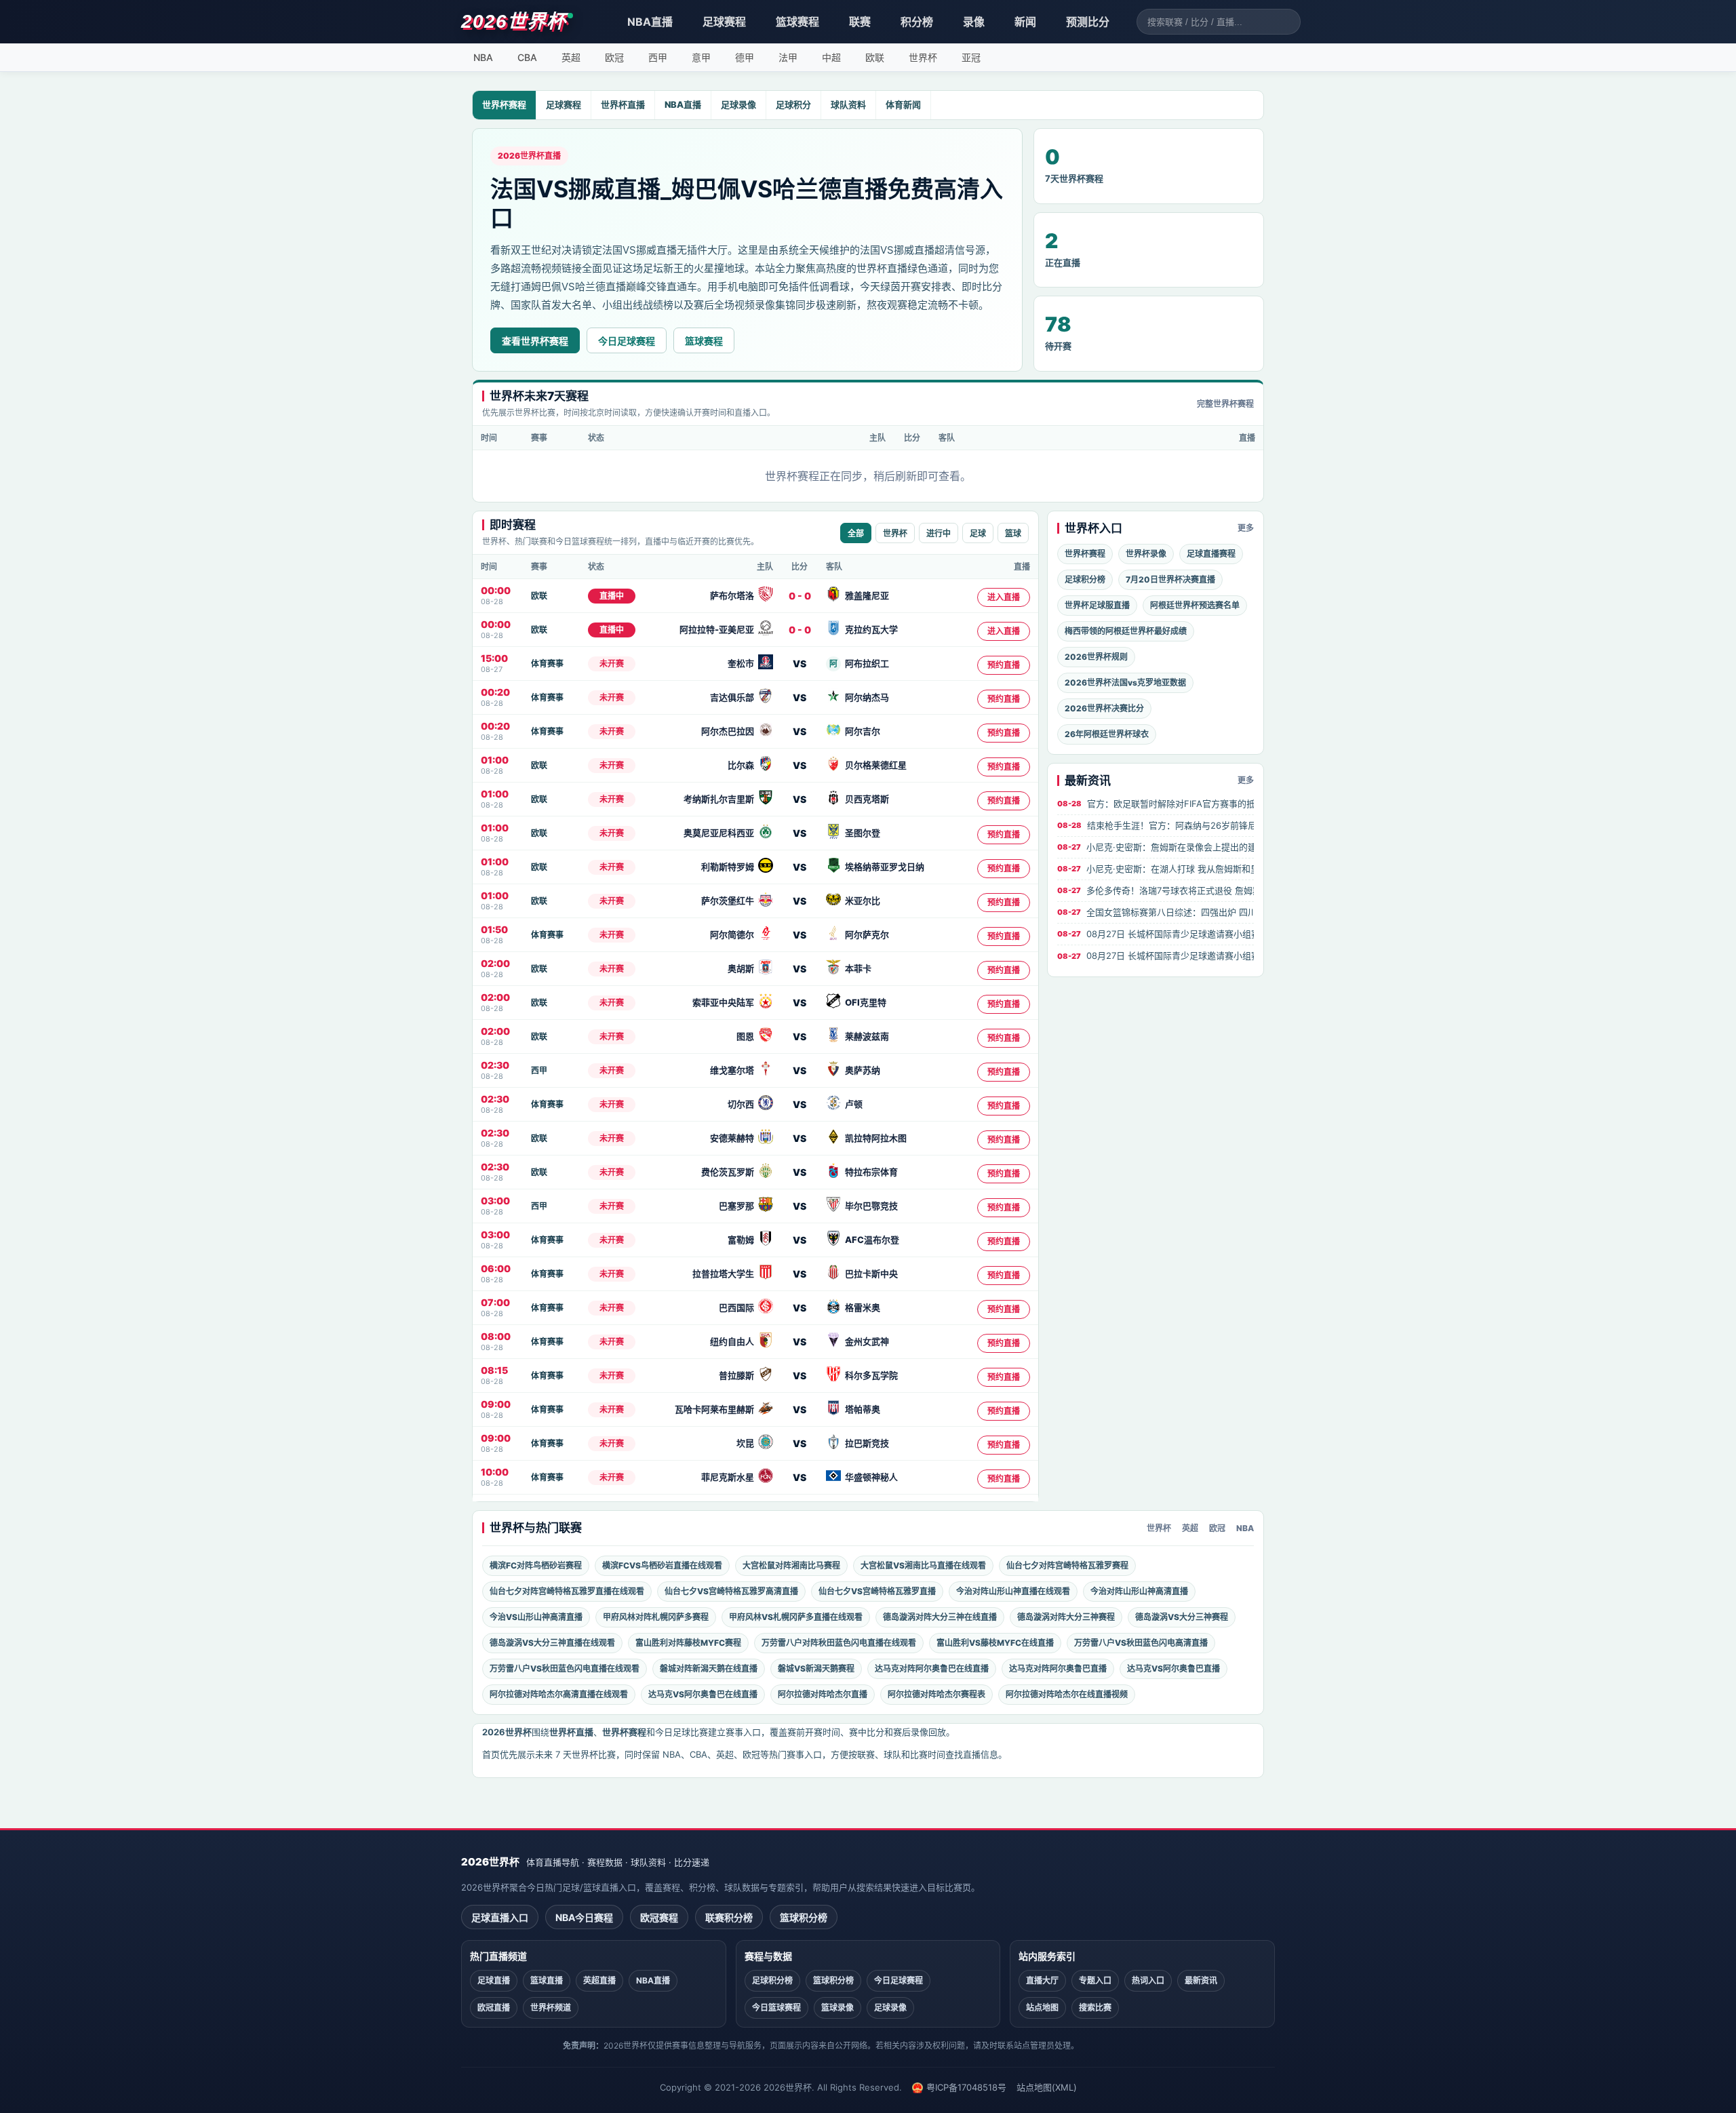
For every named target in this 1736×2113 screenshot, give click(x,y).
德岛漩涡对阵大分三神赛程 (1066, 1617)
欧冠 (614, 57)
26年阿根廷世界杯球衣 (1107, 734)
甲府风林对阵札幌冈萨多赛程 (656, 1617)
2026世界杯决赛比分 (1104, 708)
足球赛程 (724, 22)
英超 (571, 57)
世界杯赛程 (504, 104)
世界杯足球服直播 (1097, 605)
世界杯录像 (1146, 554)
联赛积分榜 (729, 1917)
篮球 (1013, 534)
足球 (978, 534)
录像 (974, 22)
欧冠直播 (494, 2008)
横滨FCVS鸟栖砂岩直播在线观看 (662, 1565)
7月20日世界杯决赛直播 (1170, 579)
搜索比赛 (1095, 2008)
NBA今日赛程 (584, 1917)
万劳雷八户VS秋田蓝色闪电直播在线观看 (565, 1668)
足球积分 (793, 104)
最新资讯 (1201, 1980)
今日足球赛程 (627, 341)
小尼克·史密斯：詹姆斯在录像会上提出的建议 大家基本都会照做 (1156, 847)
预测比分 (1088, 22)
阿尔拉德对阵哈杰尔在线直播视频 (1067, 1694)
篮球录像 (837, 2008)
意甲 (701, 57)
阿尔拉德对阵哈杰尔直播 (823, 1694)
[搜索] (1290, 22)
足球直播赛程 (1211, 554)
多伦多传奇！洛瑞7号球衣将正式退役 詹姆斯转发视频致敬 (1156, 890)
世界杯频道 (551, 2008)
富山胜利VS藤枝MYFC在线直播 (995, 1643)
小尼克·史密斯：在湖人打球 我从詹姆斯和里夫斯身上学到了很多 (1156, 869)
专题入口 (1095, 1980)
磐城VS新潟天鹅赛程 (816, 1668)
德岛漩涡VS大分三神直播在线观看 (552, 1643)
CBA (527, 57)
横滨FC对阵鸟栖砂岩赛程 (536, 1565)
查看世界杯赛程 (535, 341)
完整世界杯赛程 (1225, 404)
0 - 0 (800, 596)
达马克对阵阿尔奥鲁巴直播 (1058, 1668)
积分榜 (917, 22)
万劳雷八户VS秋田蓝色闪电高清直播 (1141, 1643)
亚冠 (971, 57)
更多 (1246, 528)
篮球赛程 (797, 22)
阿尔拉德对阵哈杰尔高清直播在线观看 (559, 1694)
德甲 (745, 57)
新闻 (1025, 22)
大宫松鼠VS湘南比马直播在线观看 (923, 1565)
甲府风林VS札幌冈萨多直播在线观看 (796, 1617)
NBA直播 (650, 22)
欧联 (875, 57)
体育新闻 (903, 104)
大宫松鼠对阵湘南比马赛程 (791, 1565)
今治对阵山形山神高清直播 (1139, 1591)
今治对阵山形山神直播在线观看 (1013, 1591)
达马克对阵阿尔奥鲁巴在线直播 (932, 1668)
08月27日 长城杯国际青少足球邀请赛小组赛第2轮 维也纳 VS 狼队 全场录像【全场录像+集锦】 (1156, 955)
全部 (856, 534)
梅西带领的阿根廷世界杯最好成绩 (1126, 631)
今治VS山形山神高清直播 (536, 1617)
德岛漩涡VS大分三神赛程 (1182, 1617)
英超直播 (599, 1980)
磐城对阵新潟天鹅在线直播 (709, 1668)
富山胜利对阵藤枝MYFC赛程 (688, 1643)
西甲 (658, 57)
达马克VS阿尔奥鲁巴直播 (1173, 1668)
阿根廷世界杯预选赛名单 (1195, 605)
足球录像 (738, 104)
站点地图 (1042, 2008)
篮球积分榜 (804, 1917)
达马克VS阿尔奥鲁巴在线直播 (703, 1694)
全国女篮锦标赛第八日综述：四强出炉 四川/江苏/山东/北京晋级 (1156, 912)
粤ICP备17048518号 (966, 2087)
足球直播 (494, 1980)
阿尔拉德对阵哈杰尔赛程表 (936, 1694)
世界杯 (923, 57)
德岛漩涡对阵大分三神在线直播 (940, 1617)
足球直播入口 (500, 1917)
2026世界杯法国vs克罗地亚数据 (1125, 683)
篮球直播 (547, 1980)
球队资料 (848, 104)
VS (800, 664)
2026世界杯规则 (1096, 657)
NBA (483, 57)
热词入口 (1148, 1980)
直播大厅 (1042, 1980)
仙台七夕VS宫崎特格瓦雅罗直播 (877, 1591)
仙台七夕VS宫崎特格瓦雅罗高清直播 (731, 1591)
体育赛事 (547, 664)
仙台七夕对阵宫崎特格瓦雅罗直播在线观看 (567, 1591)
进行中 (939, 534)
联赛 (860, 22)
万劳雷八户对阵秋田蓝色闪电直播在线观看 (839, 1643)
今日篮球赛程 (776, 2008)
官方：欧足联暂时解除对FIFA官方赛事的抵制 (1156, 804)
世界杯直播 (623, 104)
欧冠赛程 (659, 1917)
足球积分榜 (1085, 579)
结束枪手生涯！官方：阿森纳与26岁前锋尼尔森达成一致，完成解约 (1156, 825)
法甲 (788, 57)
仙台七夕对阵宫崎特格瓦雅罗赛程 (1067, 1565)
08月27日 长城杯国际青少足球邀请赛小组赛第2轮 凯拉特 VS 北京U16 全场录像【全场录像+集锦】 (1156, 934)
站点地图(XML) (1047, 2087)
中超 (831, 57)
